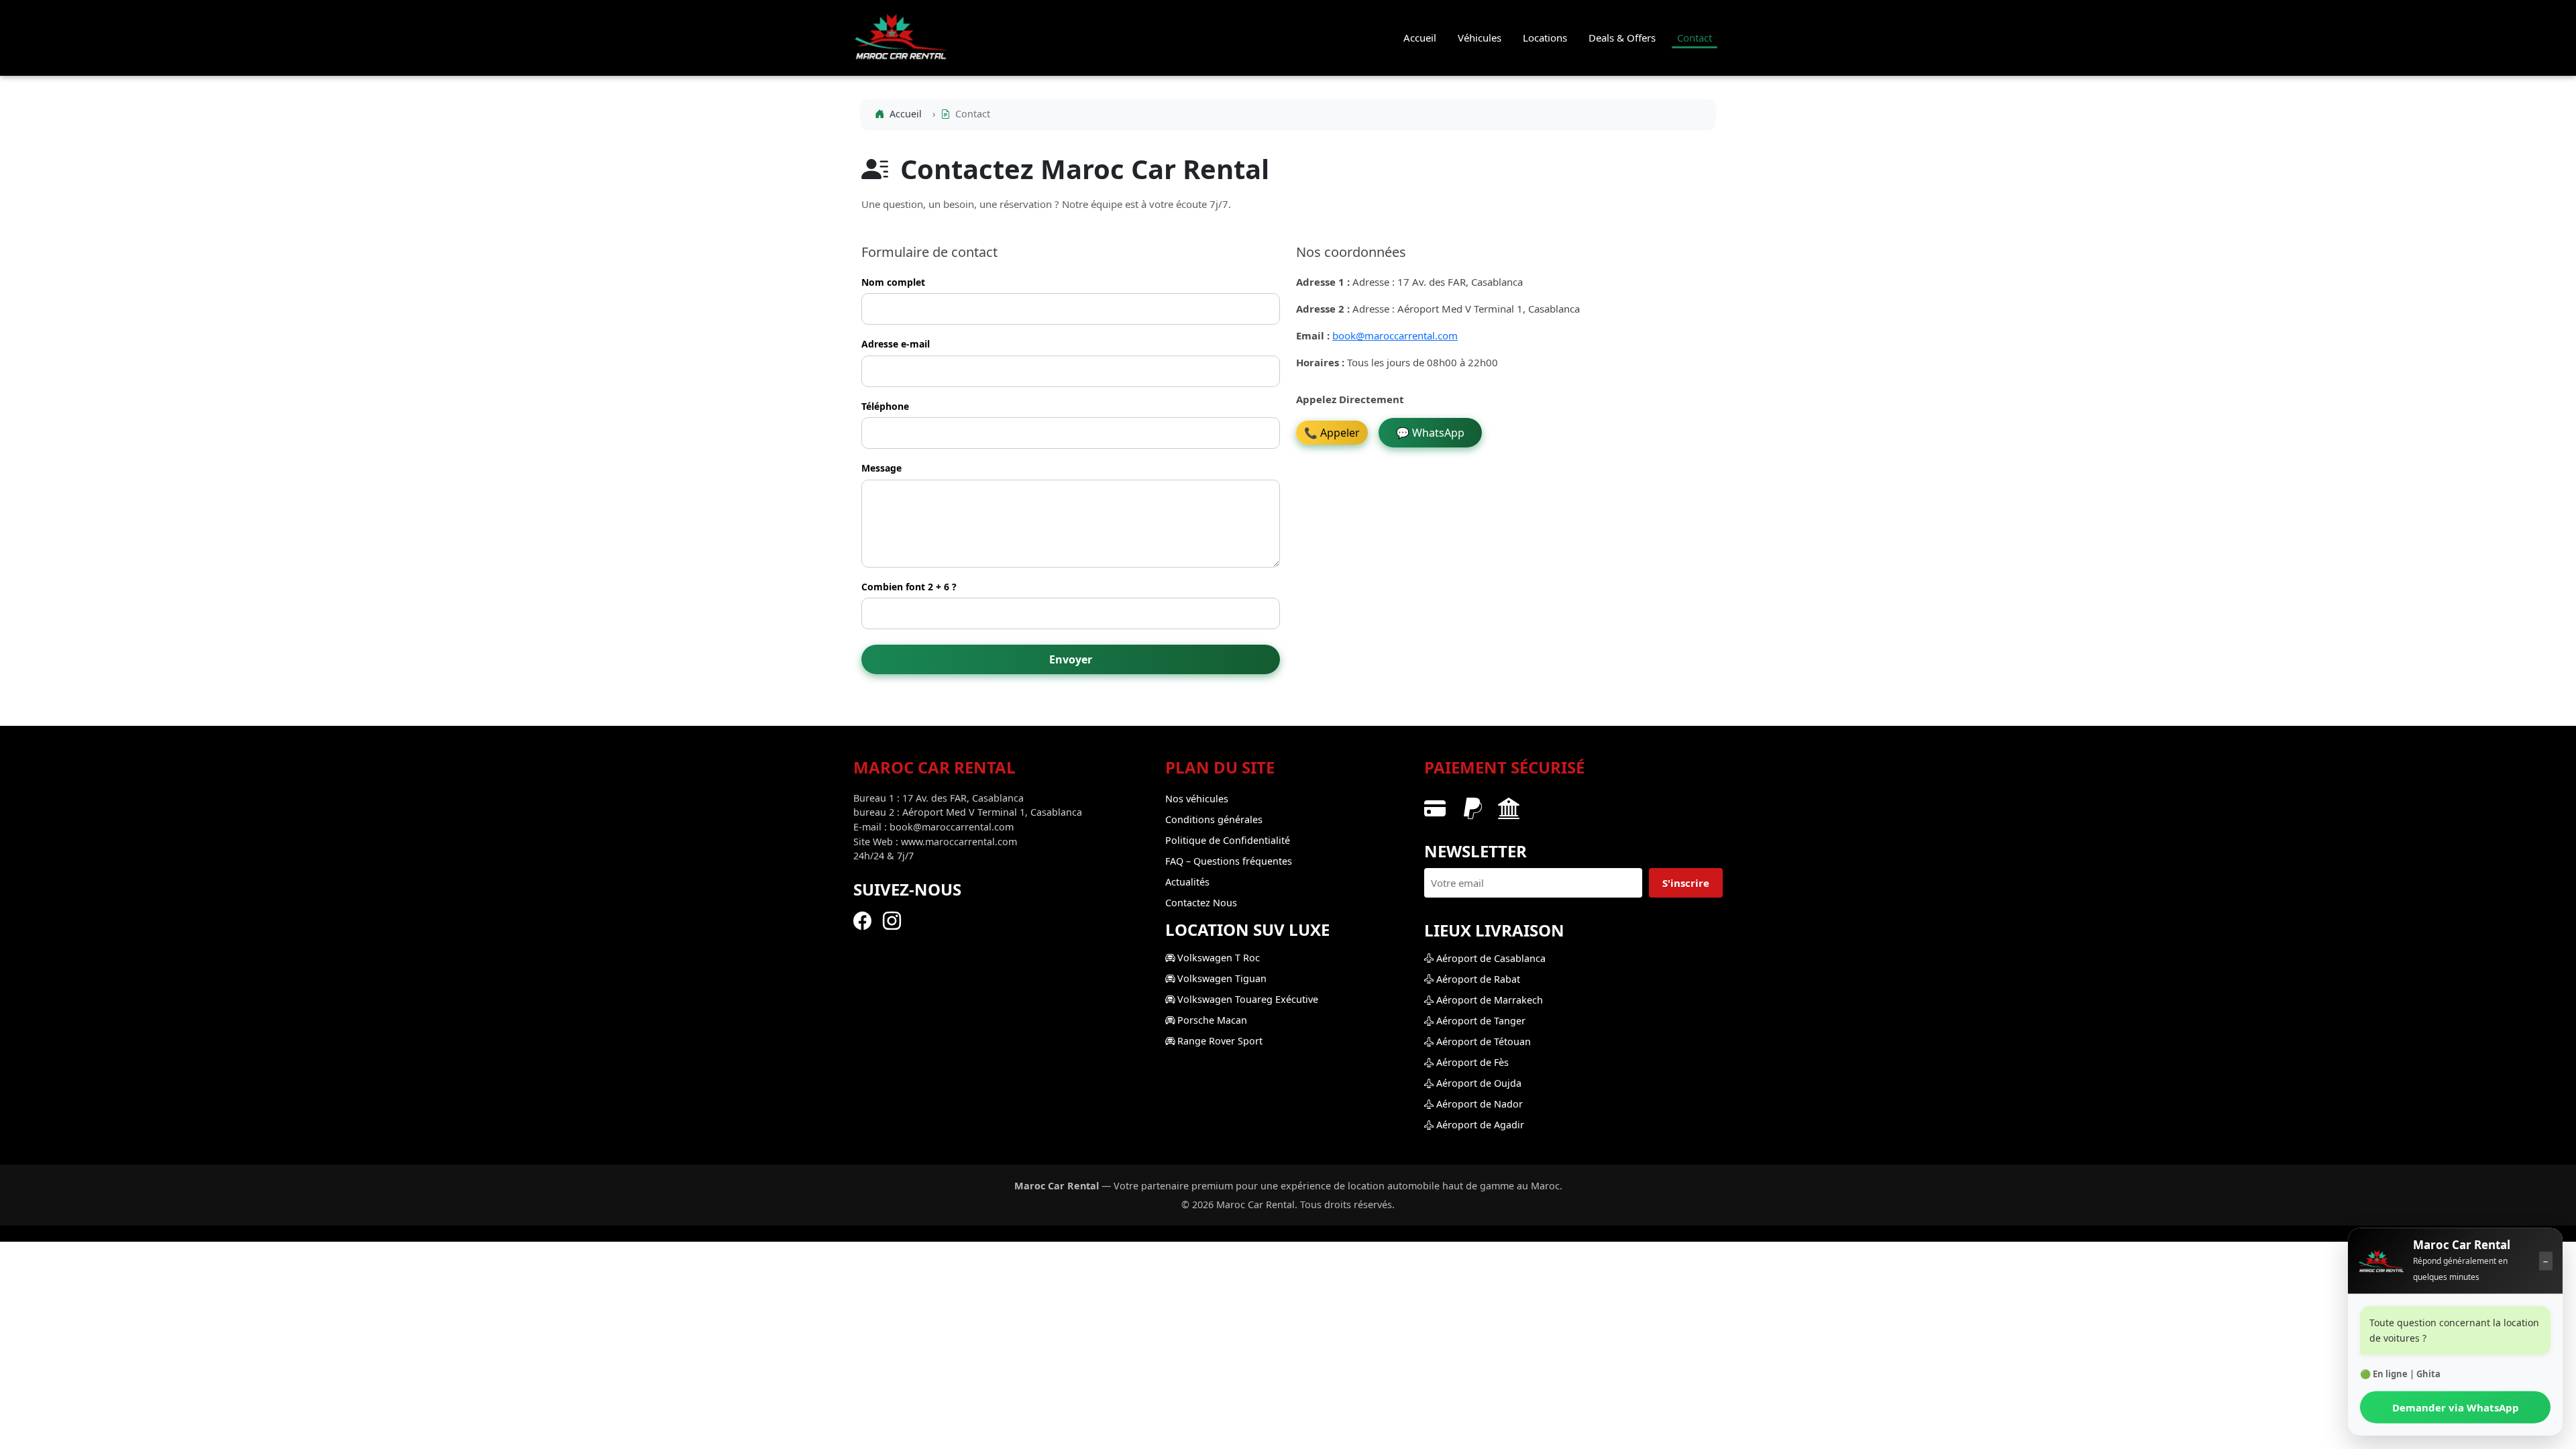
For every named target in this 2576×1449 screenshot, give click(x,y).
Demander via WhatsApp (2456, 1405)
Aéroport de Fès (1471, 1062)
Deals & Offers (1622, 38)
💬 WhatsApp (1430, 433)
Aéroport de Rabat (1477, 979)
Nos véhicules (1197, 799)
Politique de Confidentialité (1228, 840)
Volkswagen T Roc (1217, 958)
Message (881, 468)
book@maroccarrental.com (1395, 335)
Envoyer (1071, 659)
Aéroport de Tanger (1480, 1021)
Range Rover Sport (1219, 1041)
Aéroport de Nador (1478, 1104)
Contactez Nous (1201, 903)
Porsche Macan (1211, 1020)
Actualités (1187, 882)
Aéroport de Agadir (1479, 1125)
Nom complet (893, 282)
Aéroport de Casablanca (1490, 958)
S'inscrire (1686, 883)
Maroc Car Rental (2462, 1242)
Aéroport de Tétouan (1482, 1041)
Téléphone (885, 406)
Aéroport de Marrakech (1488, 1000)
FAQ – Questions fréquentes (1229, 861)
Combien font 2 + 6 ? (909, 587)
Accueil (1420, 38)
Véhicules (1480, 38)
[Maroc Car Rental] (2381, 1259)
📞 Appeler (1332, 433)
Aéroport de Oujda (1478, 1083)
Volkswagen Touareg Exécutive (1246, 999)
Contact (1695, 38)
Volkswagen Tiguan (1221, 978)
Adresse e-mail (896, 344)
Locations (1545, 38)
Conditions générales (1214, 819)
